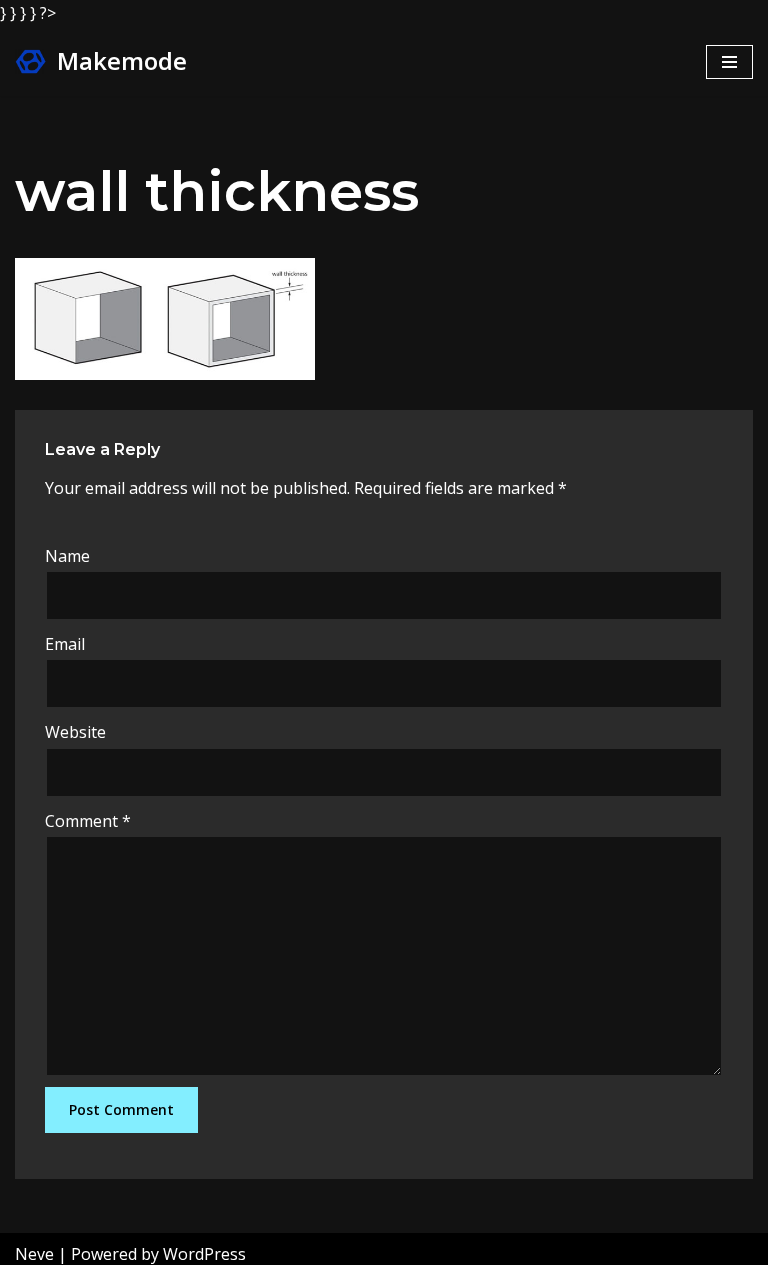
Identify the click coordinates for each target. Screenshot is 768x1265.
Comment (88, 821)
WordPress (204, 1254)
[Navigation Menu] (729, 62)
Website (75, 732)
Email (65, 644)
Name (67, 556)
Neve (34, 1254)
